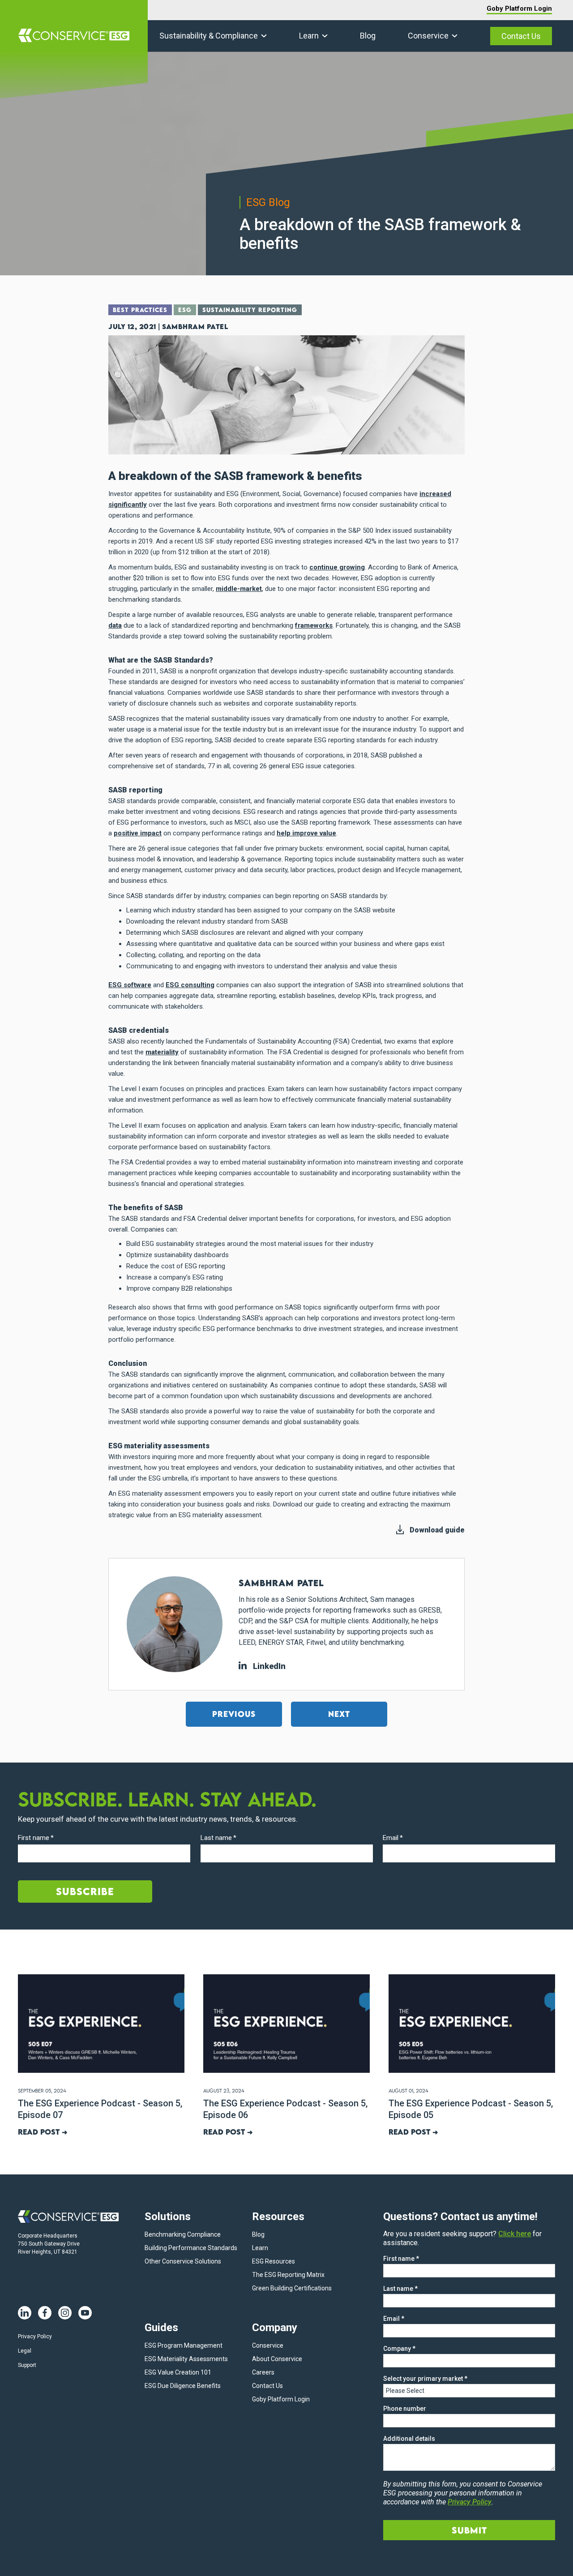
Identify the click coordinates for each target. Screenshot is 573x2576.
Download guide (437, 1530)
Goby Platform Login (519, 9)
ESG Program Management (184, 2345)
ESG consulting (190, 985)
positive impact (138, 833)
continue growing (337, 567)
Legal (25, 2351)
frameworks (314, 625)
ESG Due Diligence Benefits (183, 2386)
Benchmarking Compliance (183, 2234)
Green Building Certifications (292, 2288)
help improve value (306, 833)
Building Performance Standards (191, 2248)
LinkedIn (268, 1666)
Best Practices (140, 310)
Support (27, 2365)
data (115, 625)
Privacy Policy (35, 2336)
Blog (368, 36)
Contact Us (521, 36)
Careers (263, 2372)
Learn (309, 36)
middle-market (239, 589)
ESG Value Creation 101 (178, 2372)
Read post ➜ (43, 2132)
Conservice (428, 36)
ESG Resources (274, 2261)
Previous (234, 1714)
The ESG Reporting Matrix (288, 2275)
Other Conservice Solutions (183, 2261)
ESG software (130, 985)
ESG (185, 310)
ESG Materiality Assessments (186, 2359)
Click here (515, 2234)
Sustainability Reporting (250, 310)
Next (339, 1714)
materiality (162, 1052)
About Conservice (277, 2359)
